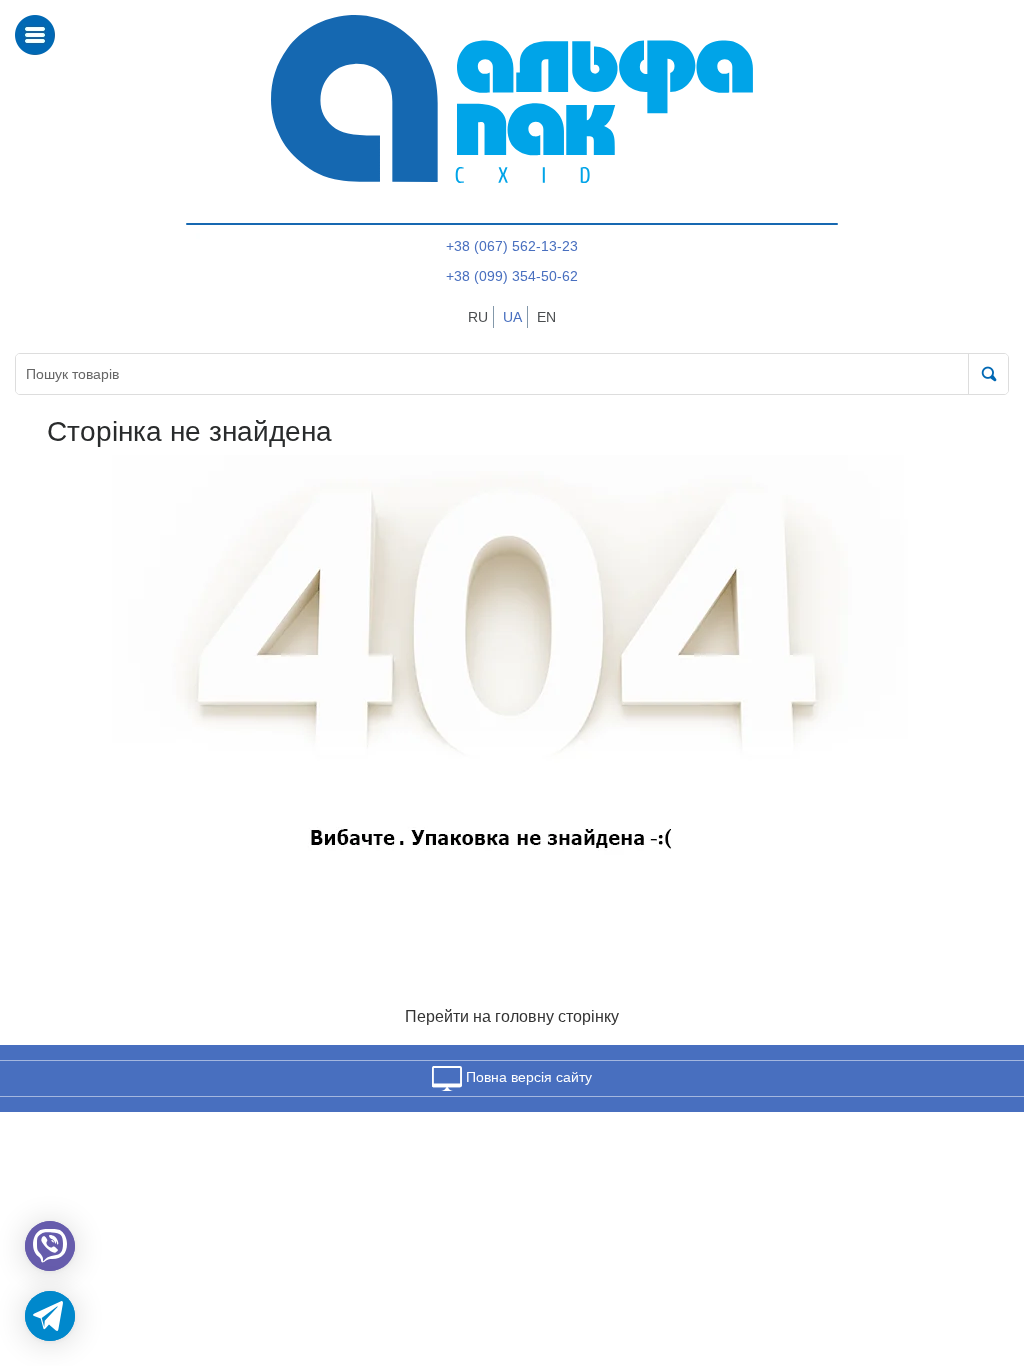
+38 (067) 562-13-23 (512, 246)
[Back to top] (982, 1256)
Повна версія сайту (527, 1077)
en (546, 317)
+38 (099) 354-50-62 (512, 276)
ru (478, 317)
